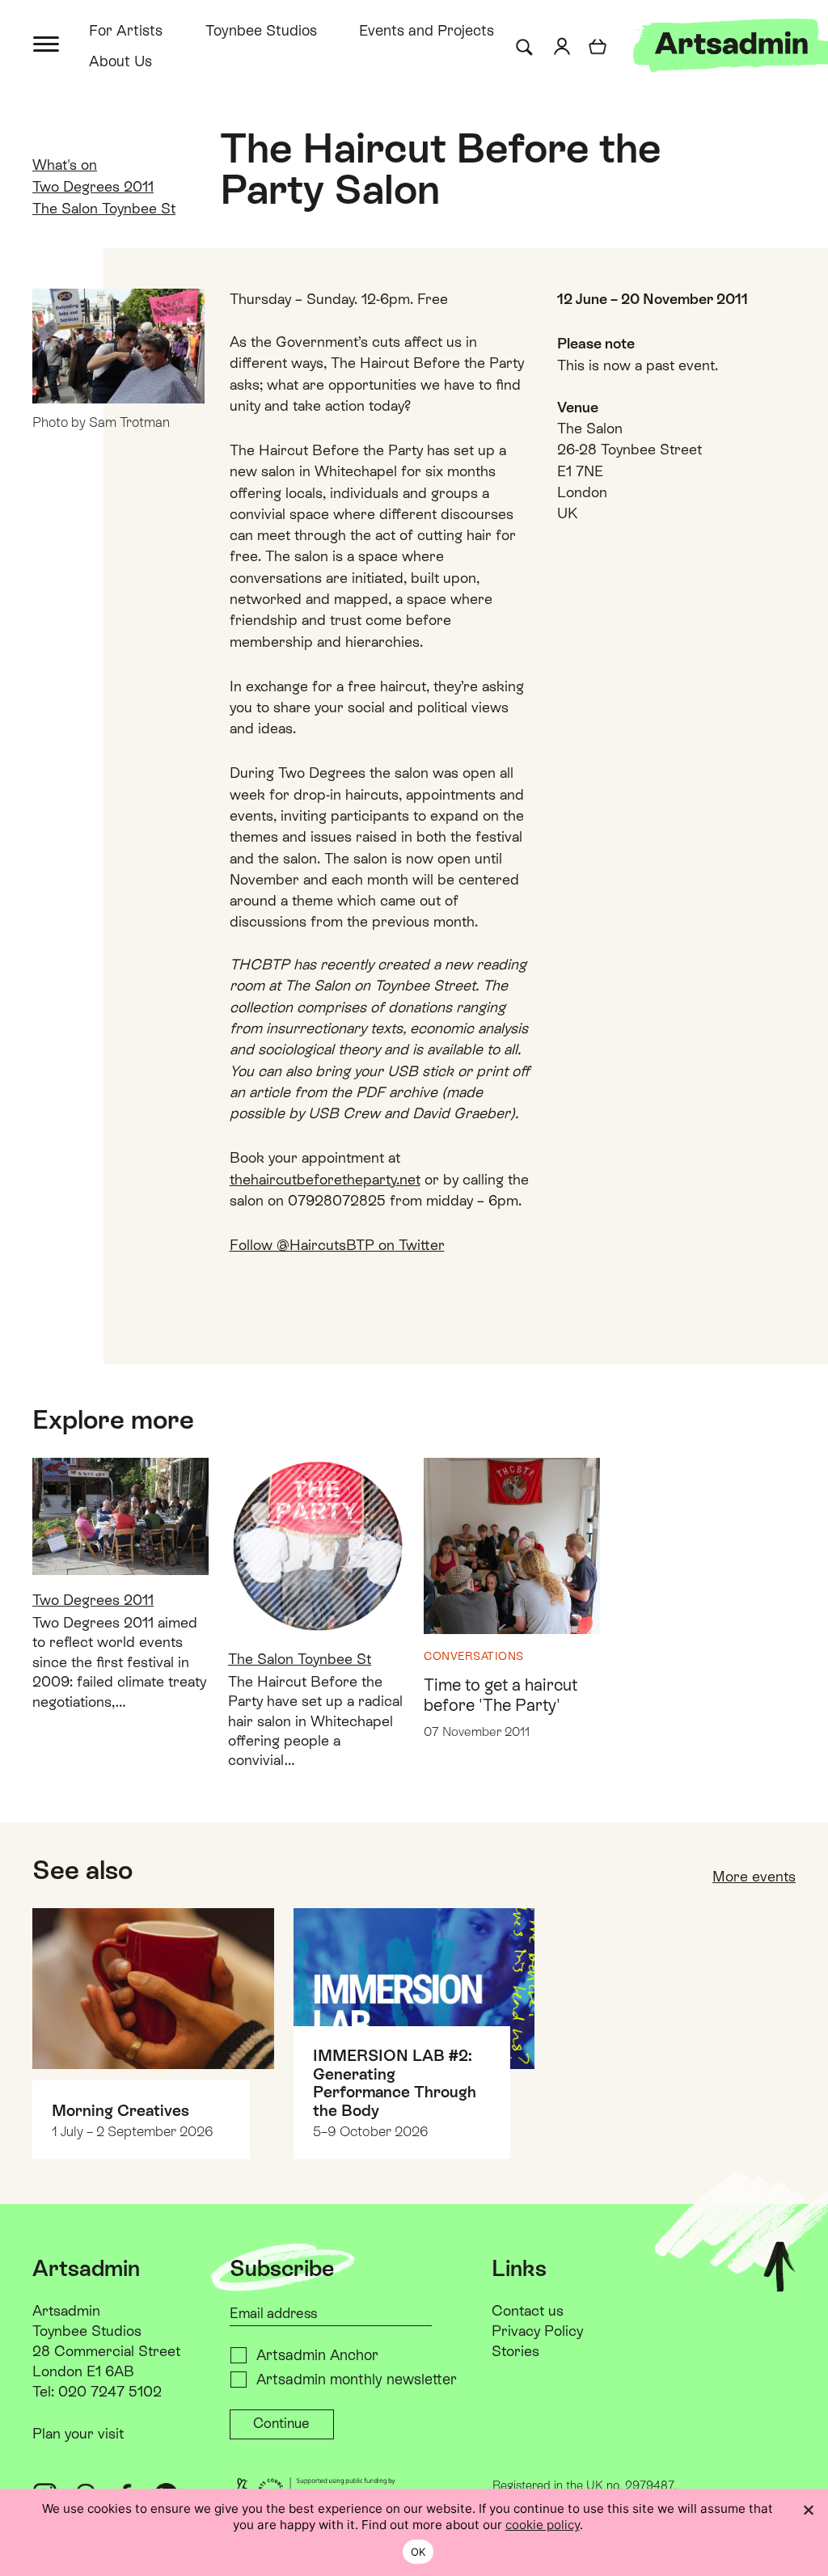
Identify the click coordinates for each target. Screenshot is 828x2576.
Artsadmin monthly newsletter (357, 2379)
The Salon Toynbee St (104, 208)
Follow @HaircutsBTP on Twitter (337, 1245)
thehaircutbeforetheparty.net (325, 1179)
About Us (120, 61)
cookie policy (543, 2525)
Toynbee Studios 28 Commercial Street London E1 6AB (106, 2351)
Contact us (528, 2310)
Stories (515, 2351)
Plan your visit (78, 2433)
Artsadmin (66, 2310)
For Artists (126, 30)
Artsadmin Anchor (317, 2355)
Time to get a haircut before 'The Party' (501, 1695)
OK (418, 2552)
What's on (65, 165)
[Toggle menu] (47, 42)
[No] (808, 2510)
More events (754, 1876)
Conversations (474, 1656)
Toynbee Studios (261, 30)
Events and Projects (427, 30)
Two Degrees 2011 (93, 186)
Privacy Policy (537, 2331)
